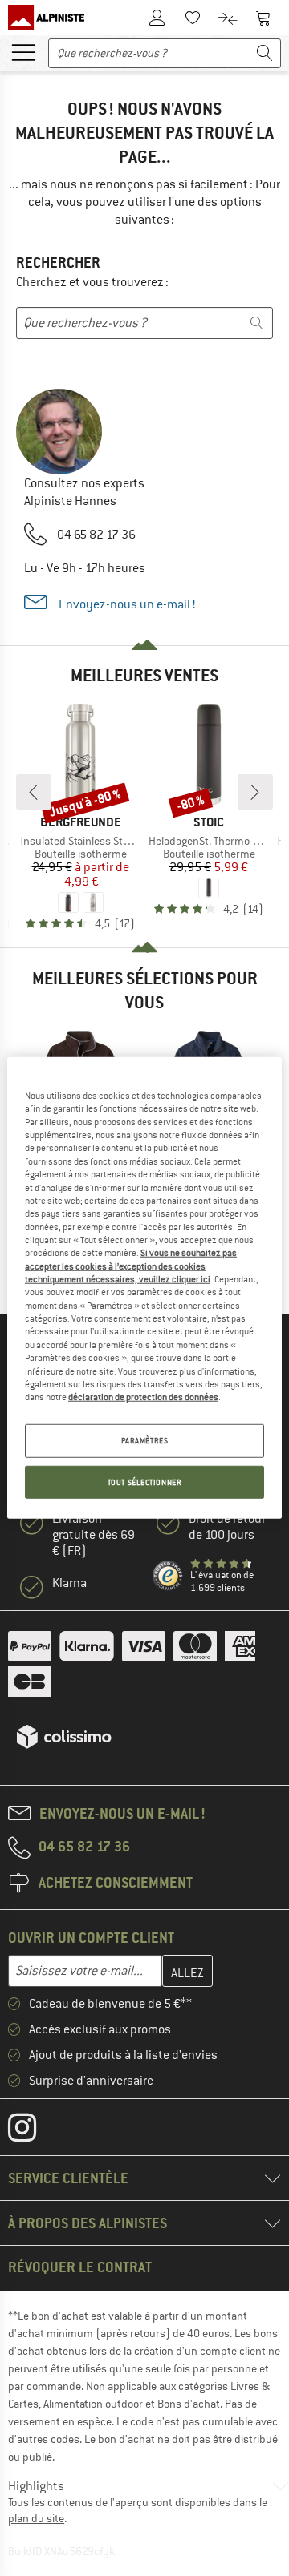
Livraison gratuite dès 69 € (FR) (94, 1535)
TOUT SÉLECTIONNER (145, 1482)
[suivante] (255, 792)
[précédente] (34, 792)
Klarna (69, 1583)
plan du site (36, 2518)
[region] (144, 1288)
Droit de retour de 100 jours (227, 1527)
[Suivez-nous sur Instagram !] (34, 2131)
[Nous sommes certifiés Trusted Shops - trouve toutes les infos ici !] (168, 1576)
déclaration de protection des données (143, 1397)
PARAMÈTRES (145, 1440)
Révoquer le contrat (80, 2267)
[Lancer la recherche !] (265, 53)
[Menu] (23, 51)
